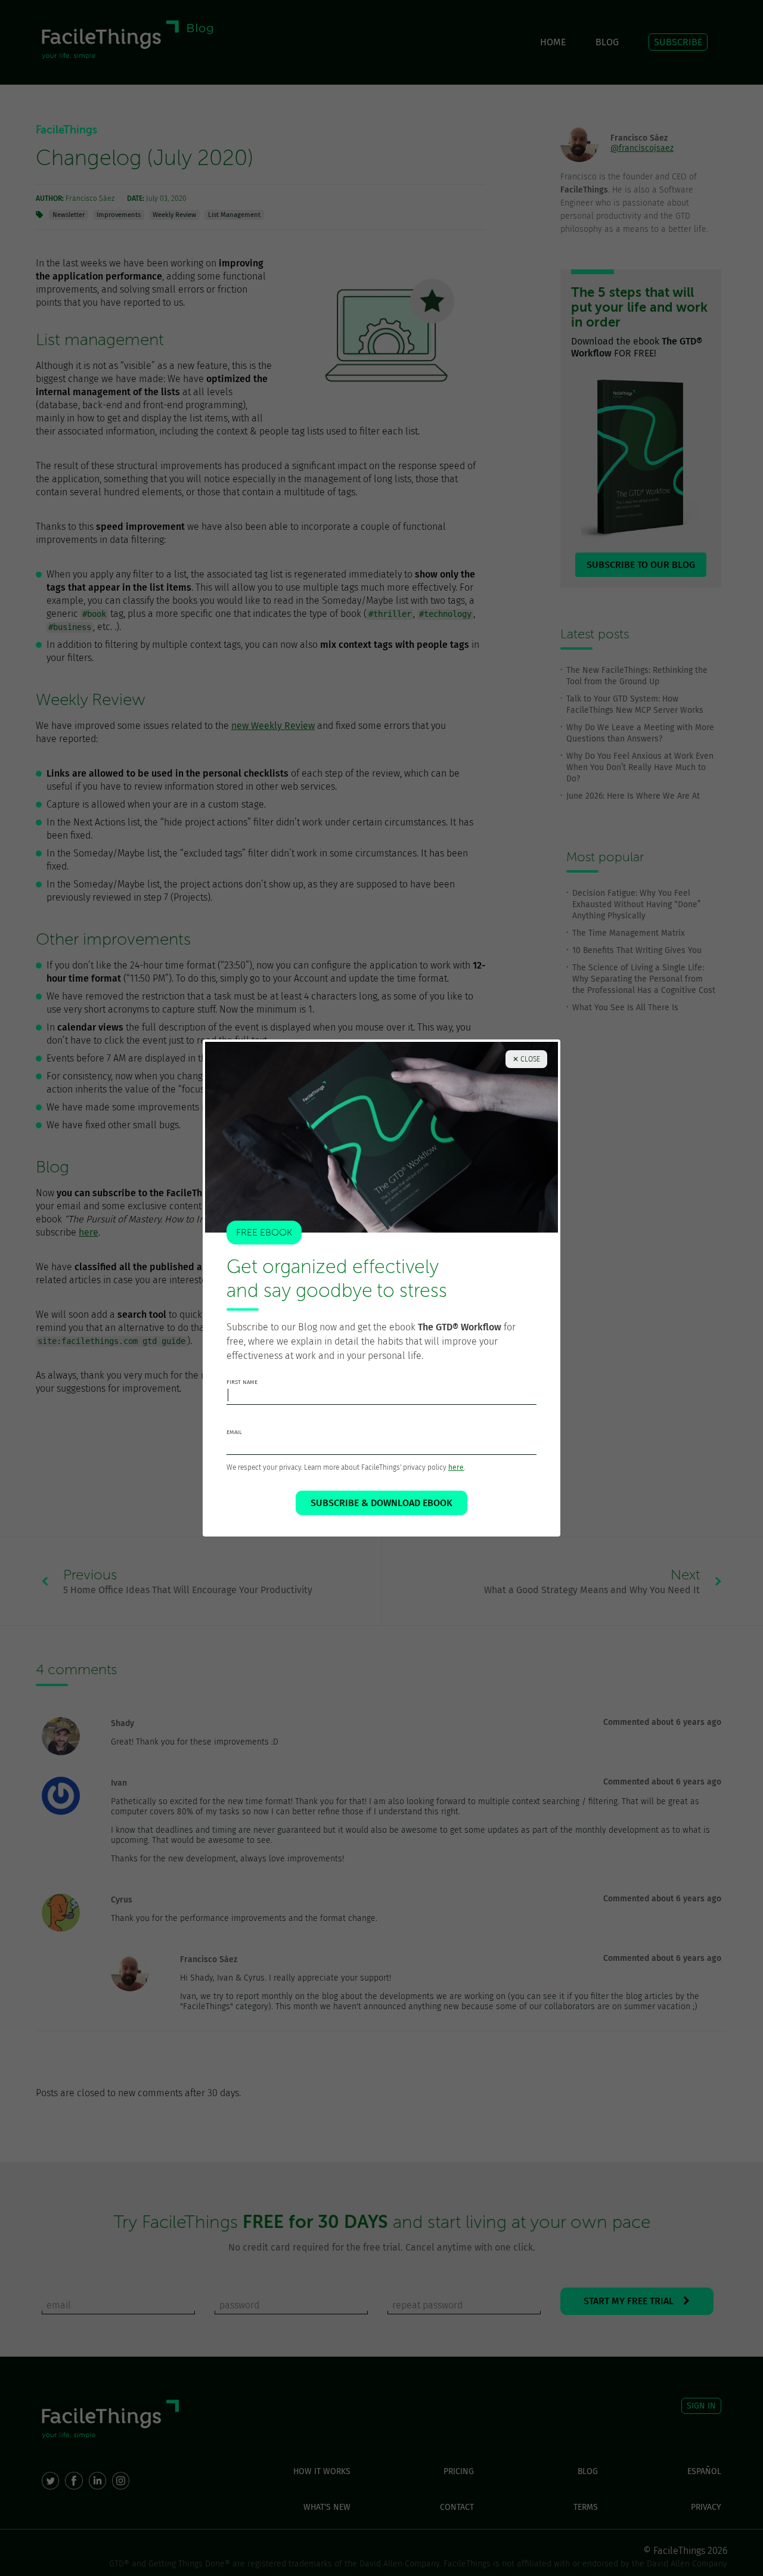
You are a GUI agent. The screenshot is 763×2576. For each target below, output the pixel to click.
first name (242, 1382)
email (234, 1432)
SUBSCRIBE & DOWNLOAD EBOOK (381, 1503)
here (456, 1467)
